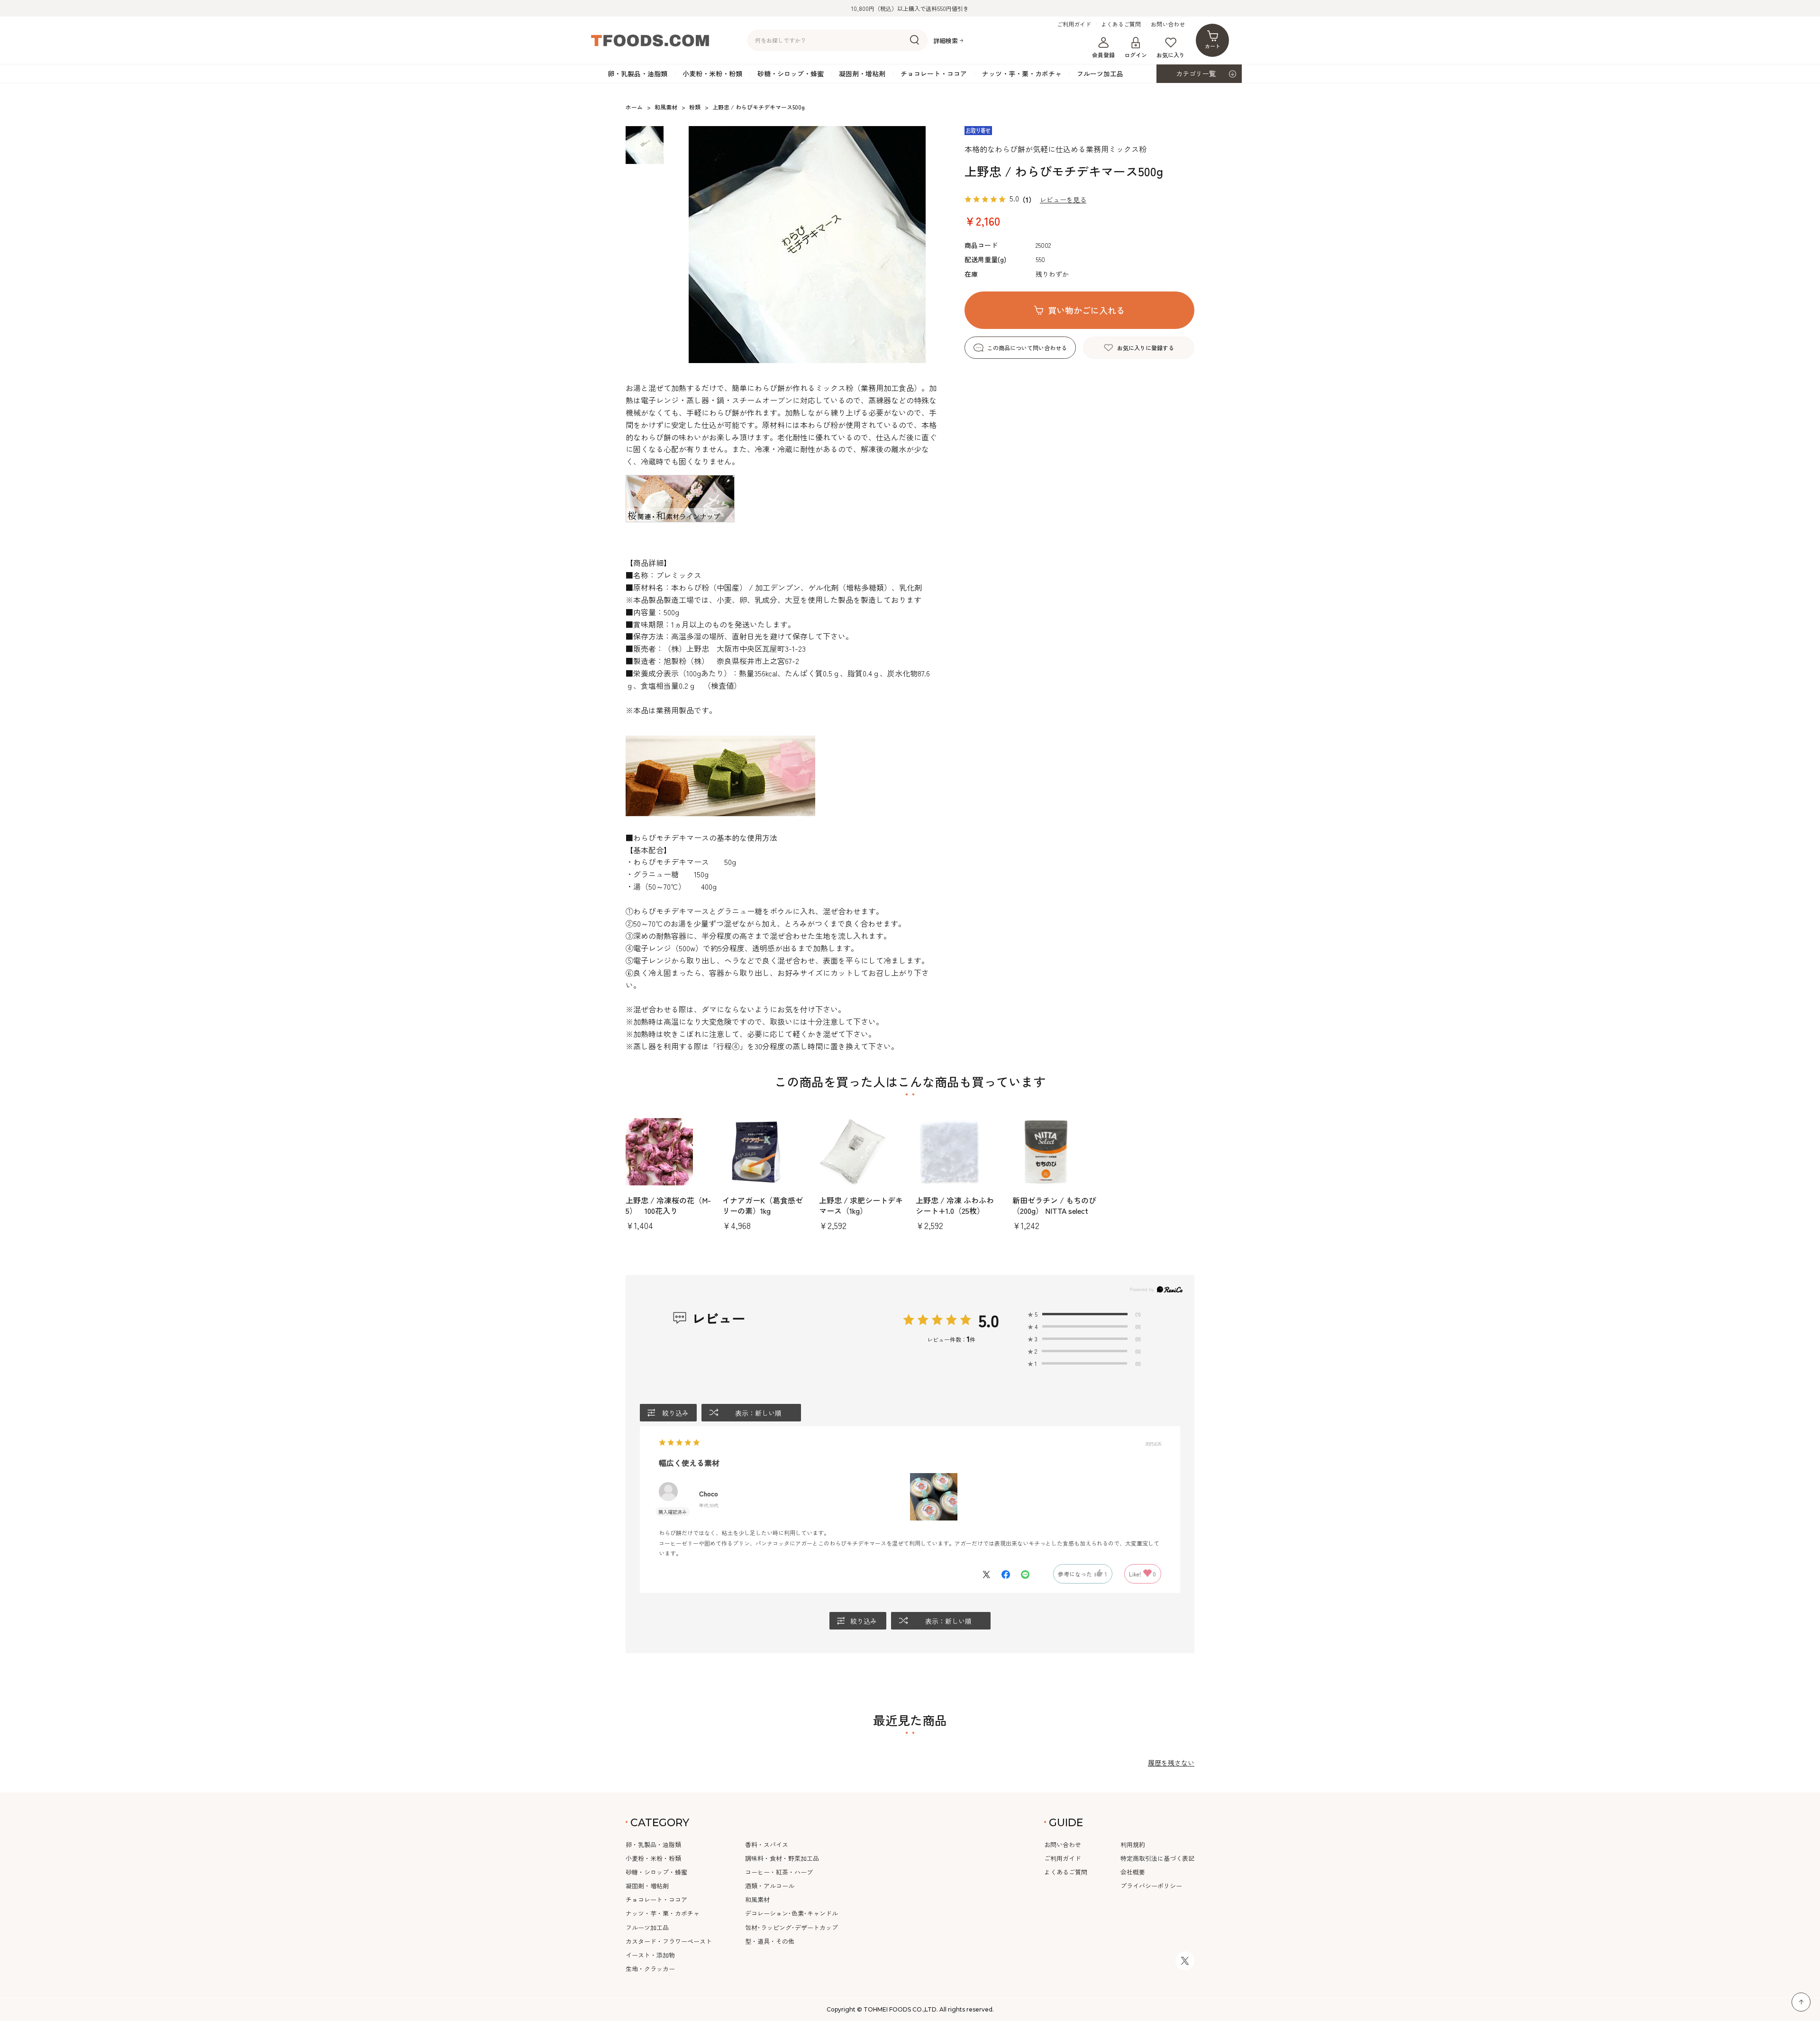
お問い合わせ (1168, 24)
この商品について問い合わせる (1027, 348)
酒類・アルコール (770, 1886)
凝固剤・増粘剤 (862, 73)
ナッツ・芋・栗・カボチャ (1022, 73)
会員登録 (1103, 55)
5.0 (989, 1320)
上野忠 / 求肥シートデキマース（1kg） (861, 1205)
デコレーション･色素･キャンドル (792, 1913)
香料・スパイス (767, 1844)
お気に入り (1171, 55)
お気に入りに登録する (1146, 348)
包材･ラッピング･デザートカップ (792, 1927)
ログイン (1136, 55)
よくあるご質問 (1121, 24)
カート (1213, 46)
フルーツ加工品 (1100, 73)
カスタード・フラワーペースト (669, 1941)
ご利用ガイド (1074, 24)
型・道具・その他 (770, 1941)
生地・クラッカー (650, 1969)
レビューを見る (1063, 200)
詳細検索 (946, 41)
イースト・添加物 (650, 1955)
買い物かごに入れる (1086, 310)
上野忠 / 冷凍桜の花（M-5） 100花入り (668, 1205)
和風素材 (757, 1899)
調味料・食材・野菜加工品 (782, 1858)
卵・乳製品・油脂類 (637, 73)
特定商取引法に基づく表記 (1157, 1858)
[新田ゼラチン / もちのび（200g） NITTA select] (1055, 1152)
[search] (915, 40)
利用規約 (1133, 1844)
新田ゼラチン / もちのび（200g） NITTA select (1054, 1205)
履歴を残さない (1171, 1763)
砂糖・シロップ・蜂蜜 (791, 73)
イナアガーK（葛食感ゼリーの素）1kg (763, 1205)
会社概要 (1133, 1872)
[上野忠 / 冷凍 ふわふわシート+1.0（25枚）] (958, 1152)
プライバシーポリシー (1151, 1886)
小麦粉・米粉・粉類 (712, 73)
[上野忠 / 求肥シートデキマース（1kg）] (862, 1152)
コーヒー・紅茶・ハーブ (779, 1872)
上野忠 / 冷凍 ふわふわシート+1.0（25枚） (955, 1205)
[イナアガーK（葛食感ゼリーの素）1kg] (765, 1152)
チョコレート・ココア (934, 73)
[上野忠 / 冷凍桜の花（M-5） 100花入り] (668, 1152)
